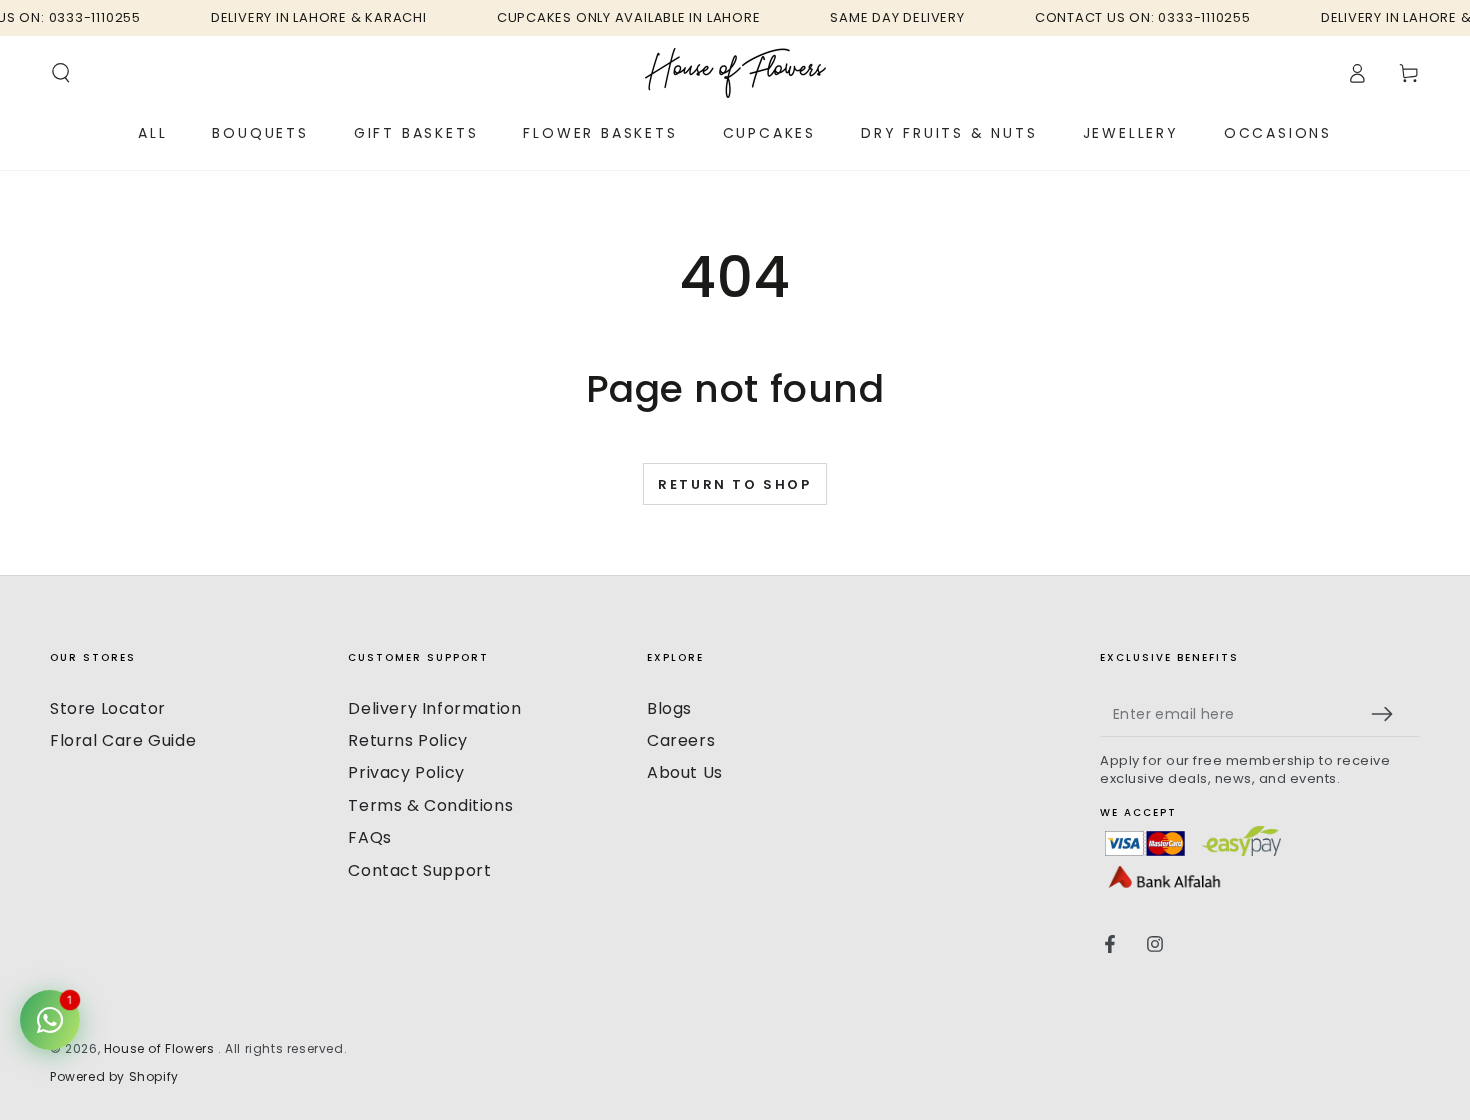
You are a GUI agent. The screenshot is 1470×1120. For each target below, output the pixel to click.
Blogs (669, 708)
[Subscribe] (1391, 714)
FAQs (369, 837)
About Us (685, 772)
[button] (61, 73)
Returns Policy (407, 740)
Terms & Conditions (430, 805)
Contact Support (419, 870)
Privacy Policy (406, 772)
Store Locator (108, 708)
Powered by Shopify (114, 1077)
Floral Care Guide (123, 740)
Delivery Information (434, 708)
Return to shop (734, 484)
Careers (681, 740)
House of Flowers (161, 1048)
